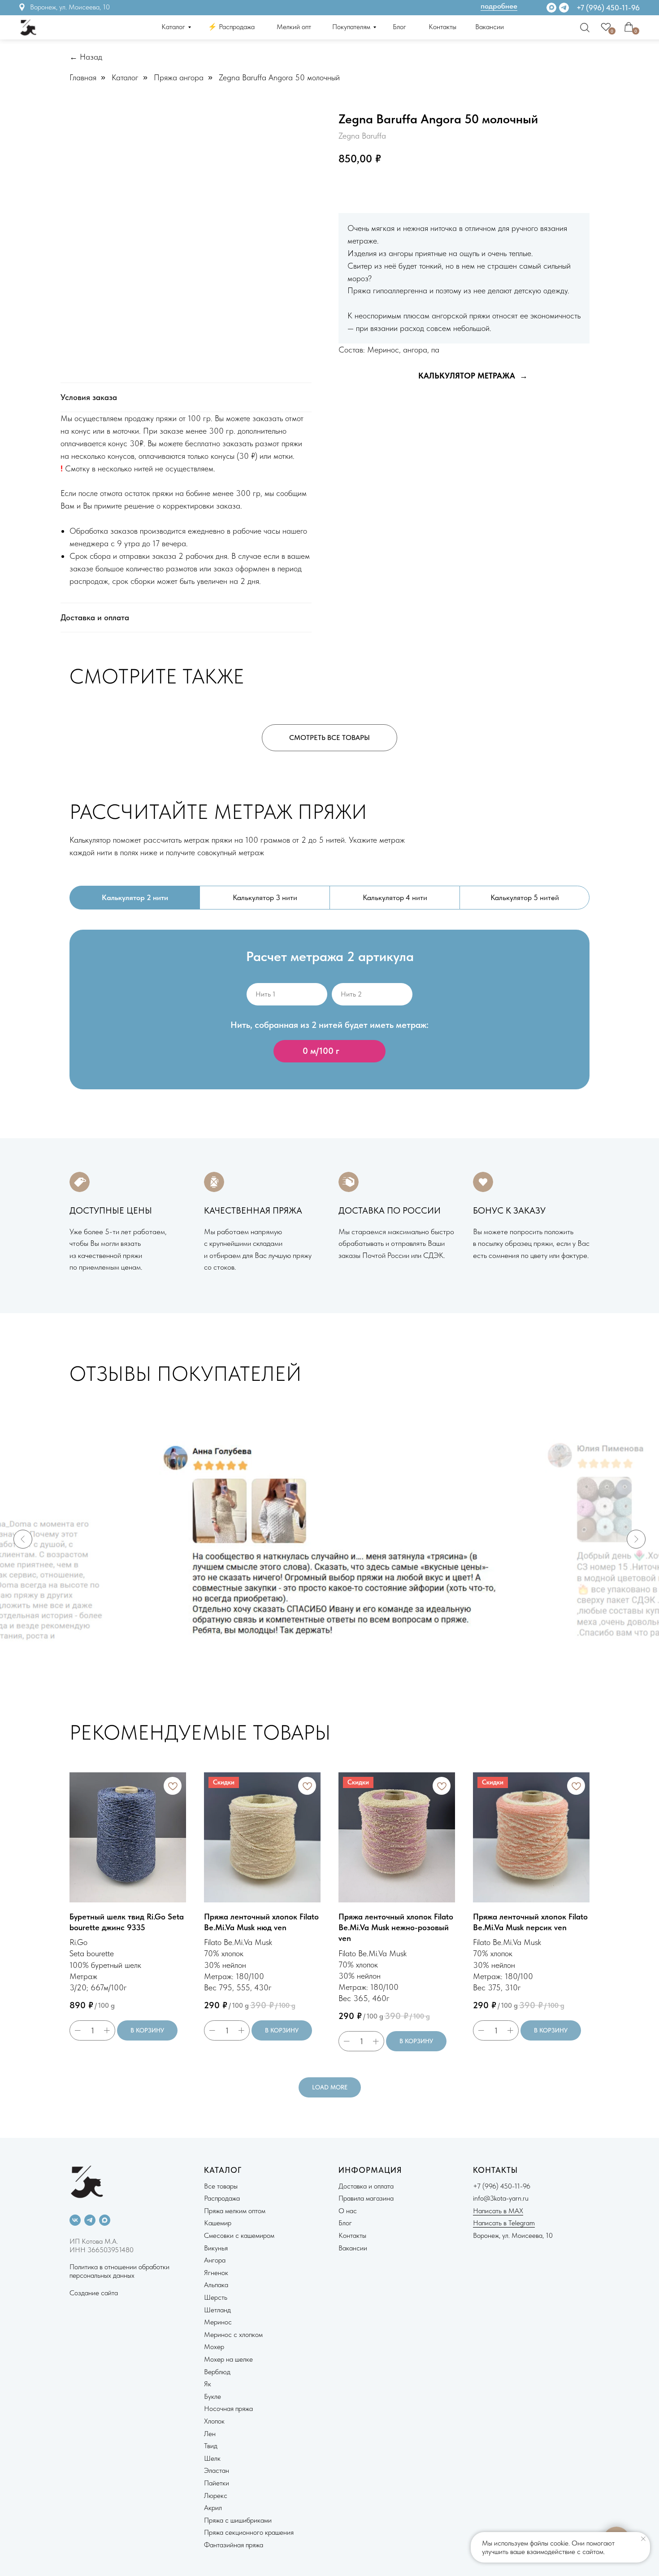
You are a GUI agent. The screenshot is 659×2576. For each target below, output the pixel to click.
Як (208, 2384)
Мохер (214, 2347)
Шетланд (217, 2310)
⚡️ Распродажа (231, 27)
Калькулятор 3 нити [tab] (265, 897)
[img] (564, 8)
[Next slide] (636, 1539)
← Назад (86, 57)
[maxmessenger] (105, 2220)
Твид (211, 2446)
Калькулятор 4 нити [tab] (395, 897)
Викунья (216, 2248)
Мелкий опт (294, 27)
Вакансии (490, 27)
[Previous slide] (23, 1539)
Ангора (215, 2260)
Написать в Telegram (504, 2223)
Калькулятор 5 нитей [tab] (525, 897)
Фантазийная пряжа (234, 2545)
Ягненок (216, 2273)
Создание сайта (94, 2293)
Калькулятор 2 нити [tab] (135, 897)
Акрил (213, 2508)
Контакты (442, 27)
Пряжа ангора (179, 77)
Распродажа (222, 2198)
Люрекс (216, 2495)
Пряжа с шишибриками (238, 2520)
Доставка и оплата (366, 2186)
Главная (83, 77)
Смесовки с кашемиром (239, 2235)
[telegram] (90, 2220)
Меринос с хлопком (233, 2334)
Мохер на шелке (228, 2359)
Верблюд (217, 2372)
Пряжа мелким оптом (235, 2211)
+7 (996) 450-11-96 (608, 8)
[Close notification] (643, 2539)
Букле (212, 2396)
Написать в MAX (498, 2211)
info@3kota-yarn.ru (501, 2198)
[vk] (75, 2220)
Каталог (173, 27)
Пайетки (217, 2483)
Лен (210, 2434)
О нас (348, 2211)
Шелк (212, 2458)
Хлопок (214, 2421)
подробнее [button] (499, 6)
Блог (399, 27)
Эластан (217, 2470)
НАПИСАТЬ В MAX (455, 187)
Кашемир (218, 2223)
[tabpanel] (329, 1024)
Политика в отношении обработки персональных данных (119, 2271)
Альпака (216, 2285)
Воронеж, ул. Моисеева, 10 (70, 7)
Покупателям (351, 27)
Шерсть (216, 2297)
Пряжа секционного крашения (249, 2532)
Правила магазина (366, 2198)
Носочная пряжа (228, 2408)
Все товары (221, 2186)
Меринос (218, 2322)
